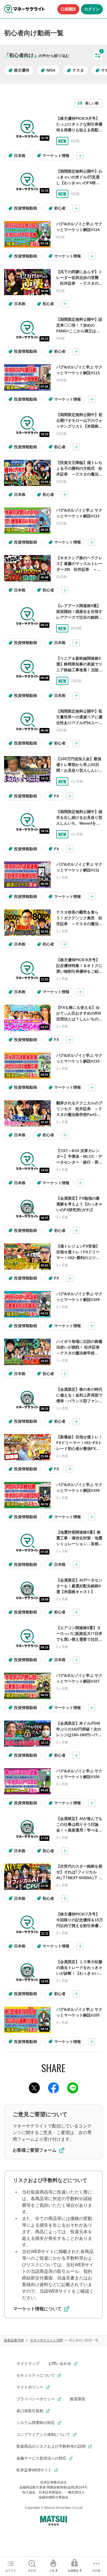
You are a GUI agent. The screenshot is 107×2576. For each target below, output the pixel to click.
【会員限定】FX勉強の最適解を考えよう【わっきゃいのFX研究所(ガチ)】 (79, 1204)
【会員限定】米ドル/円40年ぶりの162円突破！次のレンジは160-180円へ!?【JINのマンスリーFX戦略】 (79, 1735)
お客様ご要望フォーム (35, 2150)
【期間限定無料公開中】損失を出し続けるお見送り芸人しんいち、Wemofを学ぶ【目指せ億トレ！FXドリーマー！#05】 (79, 823)
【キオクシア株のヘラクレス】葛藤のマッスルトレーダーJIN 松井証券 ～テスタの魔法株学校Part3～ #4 (79, 569)
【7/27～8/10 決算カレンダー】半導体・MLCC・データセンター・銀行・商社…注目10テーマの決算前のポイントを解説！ (80, 1162)
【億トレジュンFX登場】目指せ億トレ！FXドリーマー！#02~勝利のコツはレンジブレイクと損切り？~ (79, 1258)
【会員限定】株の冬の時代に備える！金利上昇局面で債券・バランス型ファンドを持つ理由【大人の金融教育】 (79, 1401)
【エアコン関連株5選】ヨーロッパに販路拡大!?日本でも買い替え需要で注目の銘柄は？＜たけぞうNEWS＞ (79, 1639)
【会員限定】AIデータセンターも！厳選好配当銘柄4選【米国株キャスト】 (79, 1586)
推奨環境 (77, 2399)
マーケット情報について (37, 2309)
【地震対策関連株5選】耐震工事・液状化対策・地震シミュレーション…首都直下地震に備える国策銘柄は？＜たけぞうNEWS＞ (79, 1544)
